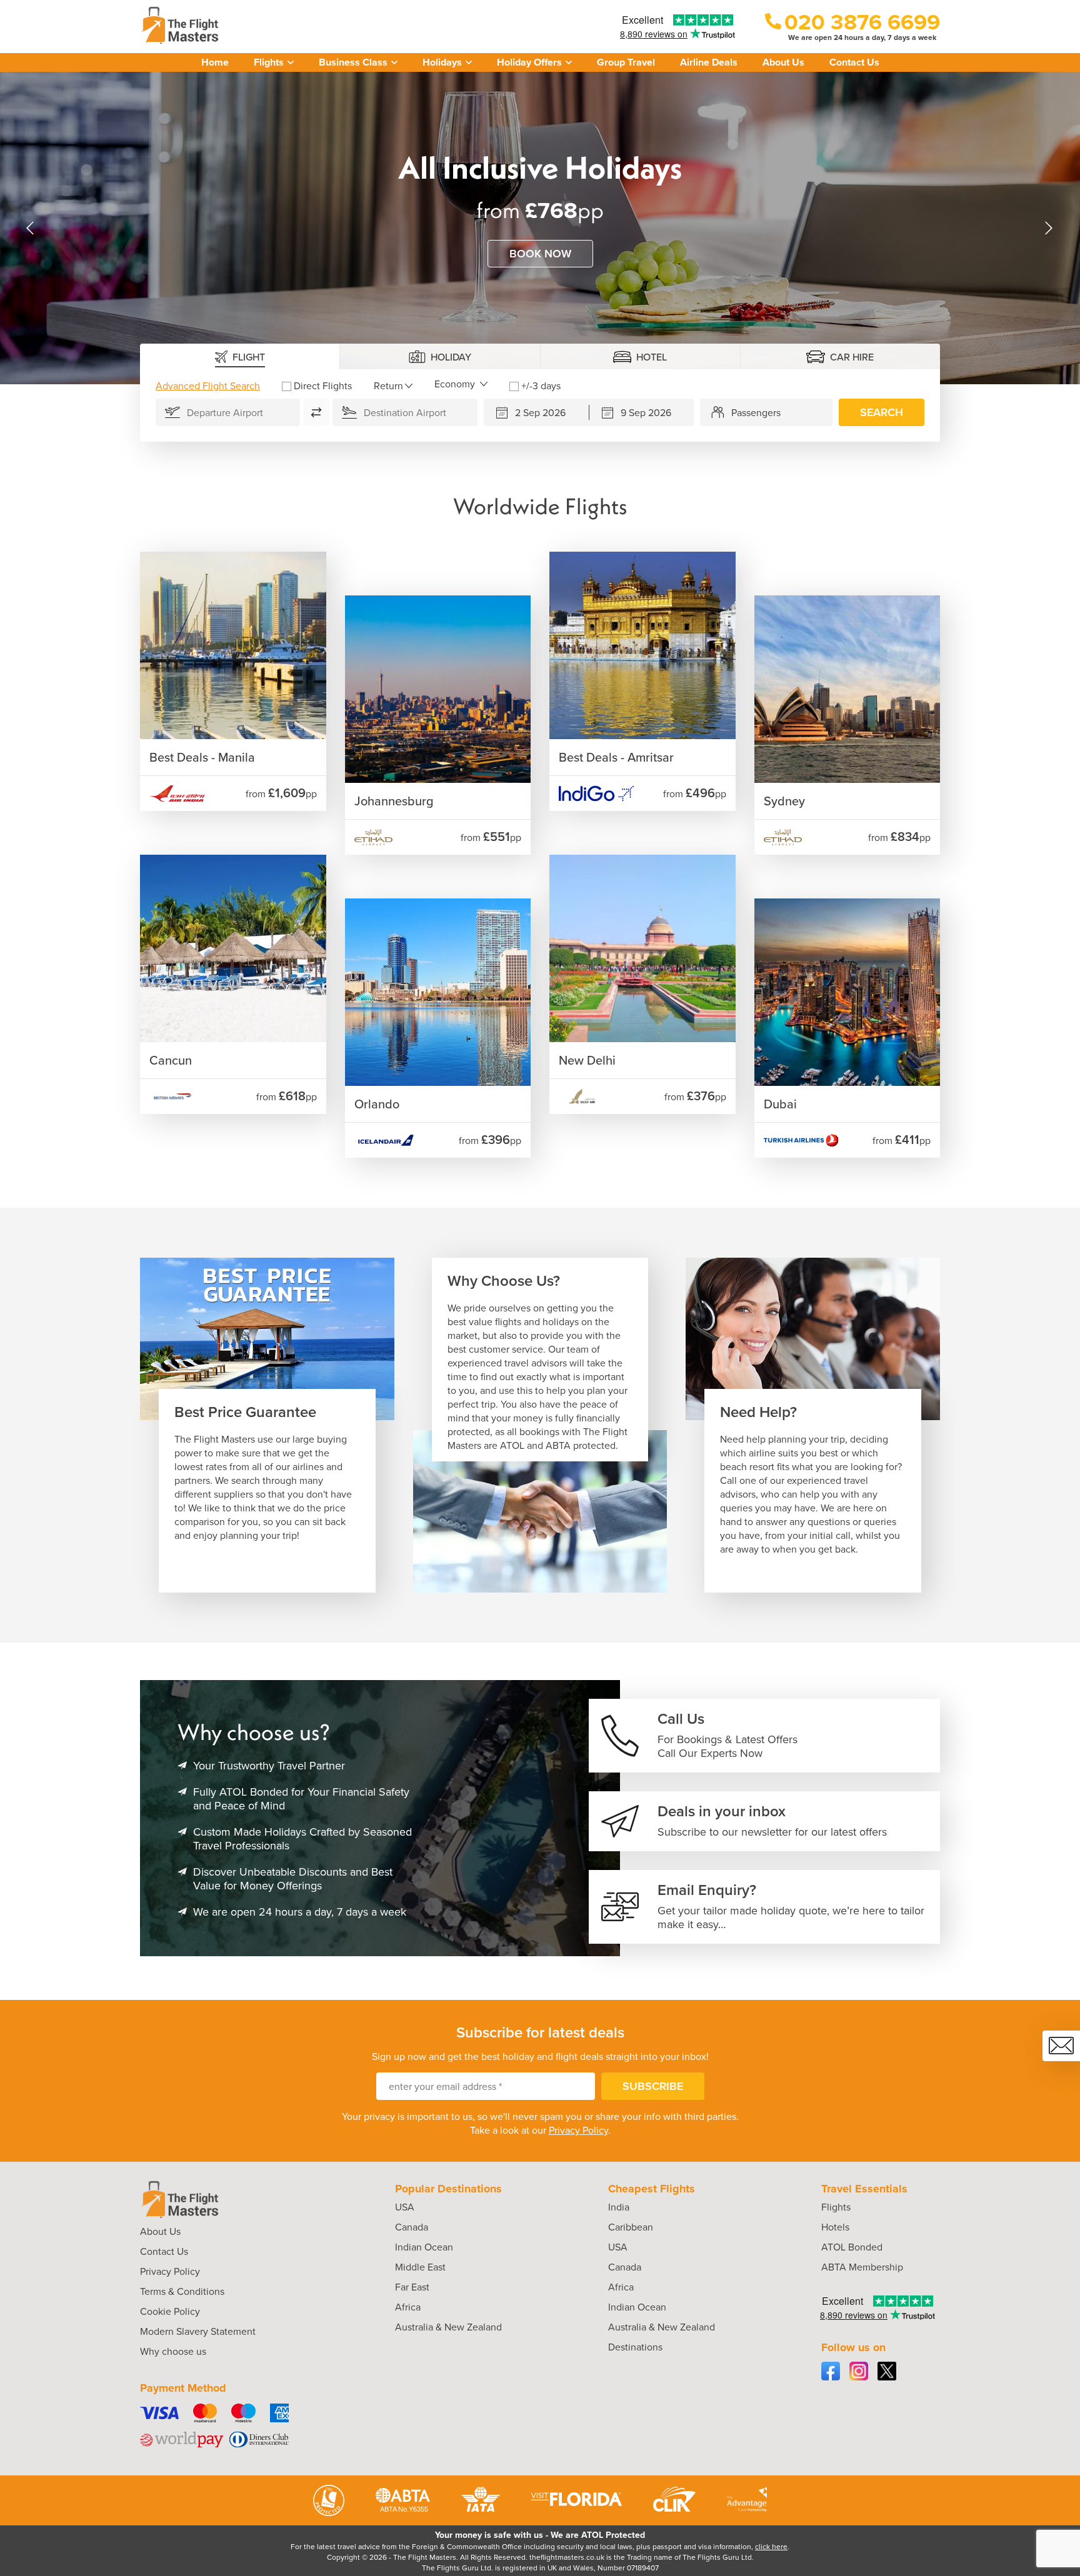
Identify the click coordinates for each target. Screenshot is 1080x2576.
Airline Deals (709, 62)
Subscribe (653, 2086)
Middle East (420, 2267)
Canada (412, 2227)
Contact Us (854, 62)
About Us (783, 62)
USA (405, 2207)
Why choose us (173, 2351)
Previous (31, 228)
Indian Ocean (424, 2247)
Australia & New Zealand (448, 2327)
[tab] (240, 356)
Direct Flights (323, 385)
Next (1049, 228)
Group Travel (626, 62)
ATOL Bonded (852, 2247)
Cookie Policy (170, 2311)
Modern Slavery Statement (198, 2331)
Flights (836, 2207)
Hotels (835, 2227)
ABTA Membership (862, 2267)
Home (215, 62)
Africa (408, 2307)
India (619, 2207)
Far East (412, 2287)
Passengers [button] (756, 412)
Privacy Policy (578, 2130)
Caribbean (631, 2227)
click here (771, 2546)
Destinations (635, 2347)
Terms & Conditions (182, 2291)
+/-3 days (541, 385)
